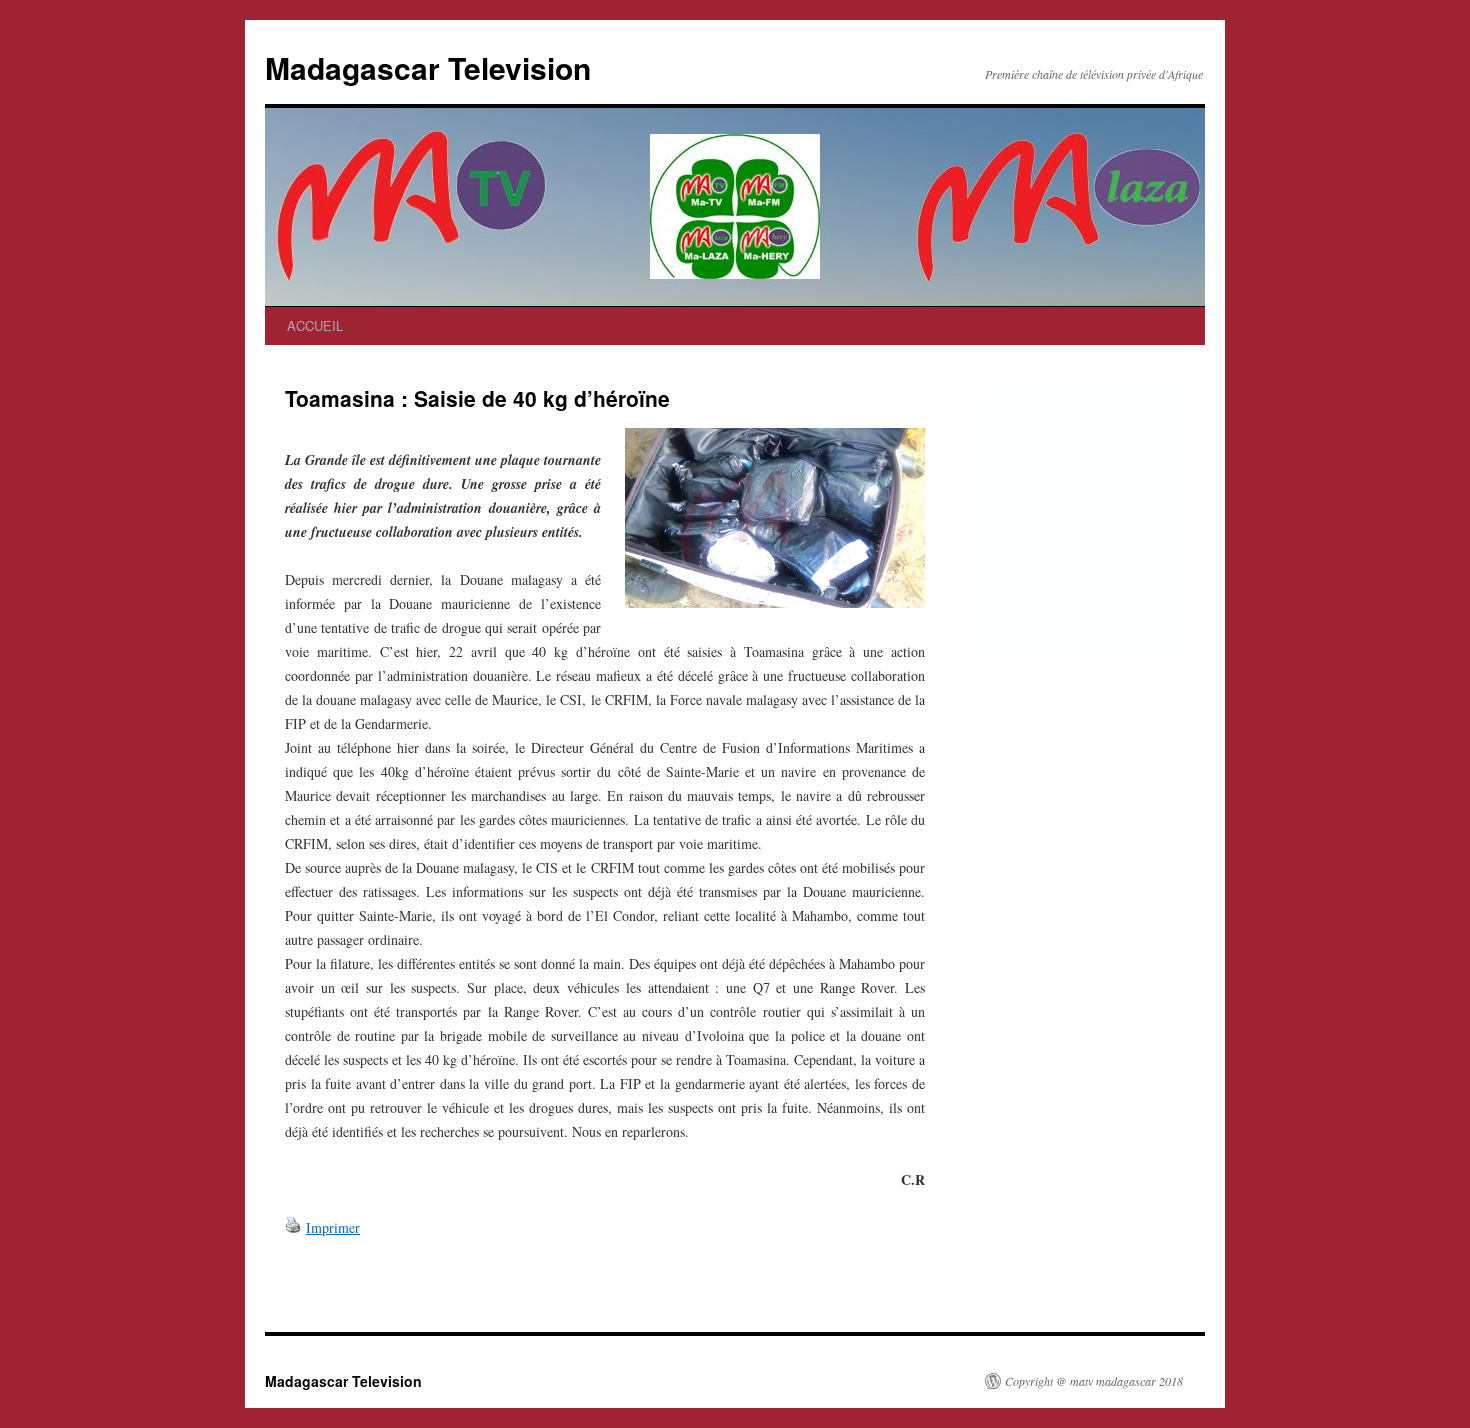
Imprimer (333, 1227)
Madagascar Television (428, 67)
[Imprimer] (293, 1227)
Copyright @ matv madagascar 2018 (1094, 1381)
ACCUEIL (315, 325)
